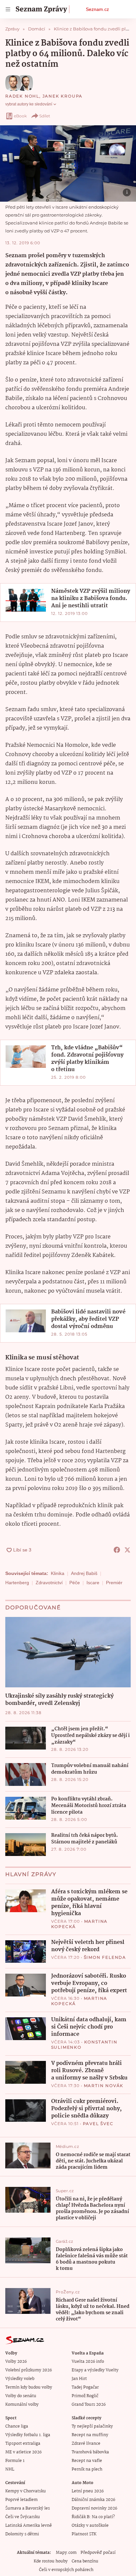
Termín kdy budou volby (29, 2387)
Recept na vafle (87, 2461)
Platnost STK (84, 2534)
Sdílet (45, 116)
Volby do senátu (21, 2396)
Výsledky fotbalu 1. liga (28, 2435)
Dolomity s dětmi (22, 2534)
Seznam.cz (97, 9)
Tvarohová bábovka (90, 2452)
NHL (10, 2469)
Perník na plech (87, 2469)
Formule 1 (15, 2461)
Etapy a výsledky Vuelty (95, 2370)
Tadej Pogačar (85, 2387)
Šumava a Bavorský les (28, 2508)
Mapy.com (66, 2553)
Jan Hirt (79, 2379)
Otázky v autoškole (90, 2526)
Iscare (93, 1583)
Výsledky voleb (20, 2379)
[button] (68, 163)
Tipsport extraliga (23, 2444)
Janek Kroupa (63, 96)
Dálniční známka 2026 (93, 2500)
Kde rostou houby (51, 2561)
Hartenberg (17, 1583)
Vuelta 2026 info (88, 2362)
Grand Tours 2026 (89, 2405)
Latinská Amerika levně (29, 2526)
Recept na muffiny (90, 2435)
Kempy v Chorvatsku (26, 2491)
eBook (20, 116)
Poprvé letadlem (21, 2500)
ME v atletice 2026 (23, 2452)
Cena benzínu (85, 2561)
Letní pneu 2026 (88, 2491)
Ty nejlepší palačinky (92, 2426)
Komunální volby (22, 2405)
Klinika (58, 1573)
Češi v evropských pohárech (66, 2570)
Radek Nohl (22, 96)
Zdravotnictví (49, 1583)
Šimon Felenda (105, 1957)
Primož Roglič (85, 2396)
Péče (75, 1583)
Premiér (114, 1583)
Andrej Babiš (84, 1573)
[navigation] (8, 9)
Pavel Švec (98, 2124)
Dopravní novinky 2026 (94, 2508)
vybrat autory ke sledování (29, 104)
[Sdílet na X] (127, 1550)
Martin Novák (104, 2086)
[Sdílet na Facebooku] (117, 1550)
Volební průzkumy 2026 (29, 2370)
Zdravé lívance (86, 2444)
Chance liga (17, 2426)
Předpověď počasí (98, 2553)
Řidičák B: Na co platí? (93, 2517)
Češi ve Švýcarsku (23, 2517)
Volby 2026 (16, 2362)
